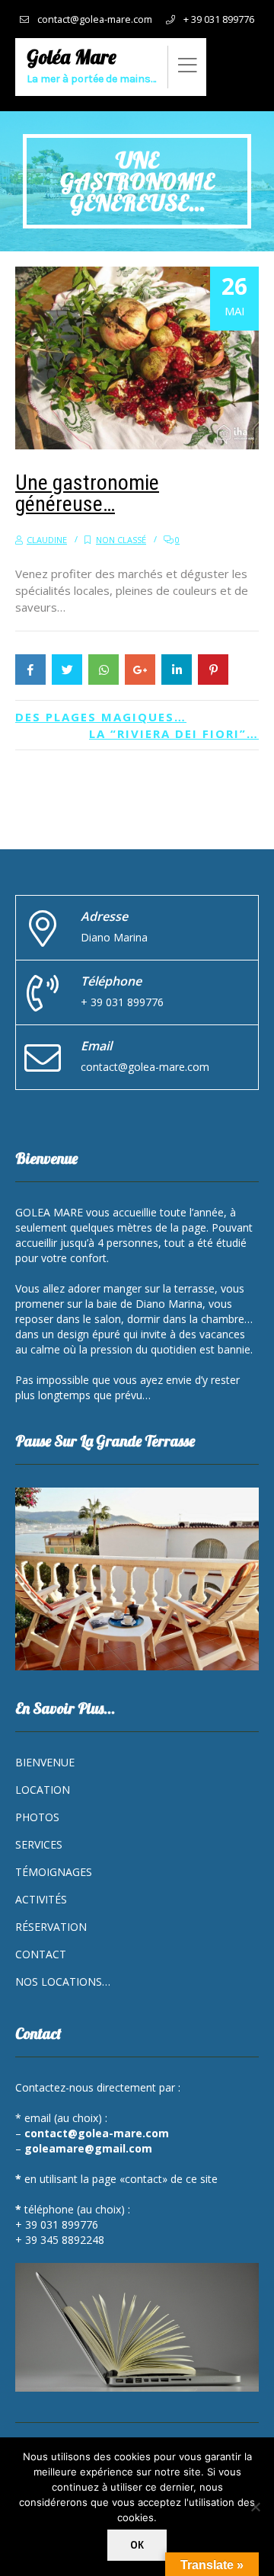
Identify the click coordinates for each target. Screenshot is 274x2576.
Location (43, 1790)
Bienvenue (45, 1762)
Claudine (47, 540)
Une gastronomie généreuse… (87, 493)
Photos (37, 1817)
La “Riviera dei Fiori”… (174, 733)
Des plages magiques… (101, 717)
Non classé (121, 540)
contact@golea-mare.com (95, 19)
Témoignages (54, 1872)
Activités (41, 1899)
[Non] (255, 2507)
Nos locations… (63, 1982)
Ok (137, 2545)
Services (39, 1844)
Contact (41, 1954)
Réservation (51, 1927)
